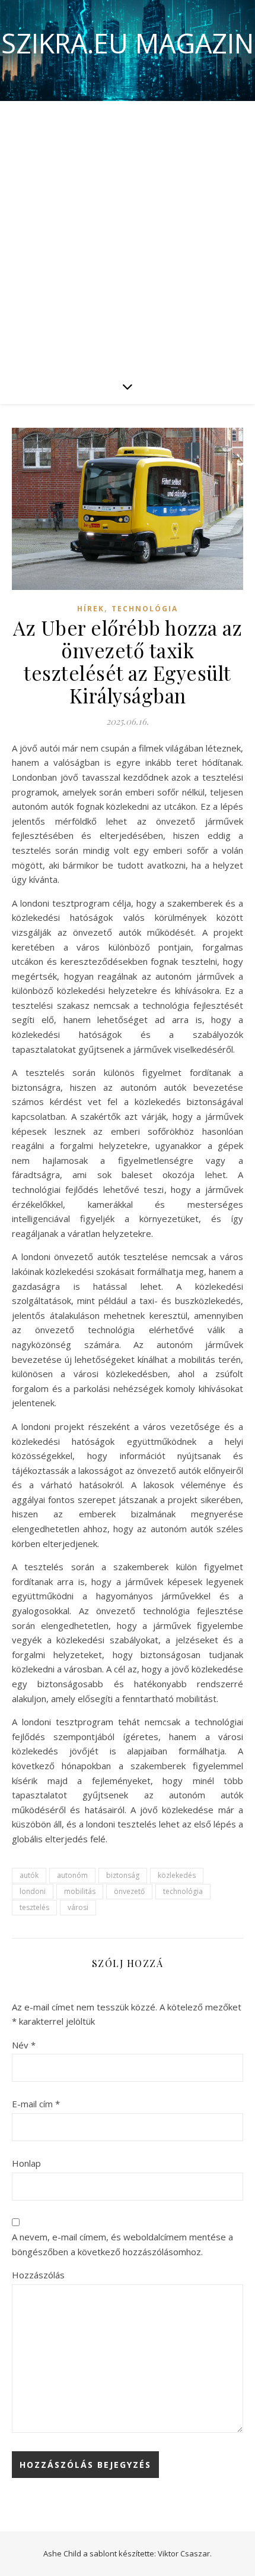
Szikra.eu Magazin (128, 43)
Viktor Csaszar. (185, 2553)
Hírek (91, 609)
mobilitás (80, 1891)
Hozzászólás (38, 2275)
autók (29, 1875)
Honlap (26, 2163)
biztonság (123, 1875)
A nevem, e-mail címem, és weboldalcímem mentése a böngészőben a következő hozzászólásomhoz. (122, 2244)
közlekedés (177, 1875)
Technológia (145, 609)
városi (78, 1907)
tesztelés (34, 1907)
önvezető (129, 1891)
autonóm (72, 1875)
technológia (183, 1891)
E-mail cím (36, 2104)
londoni (33, 1891)
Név (24, 2045)
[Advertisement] (128, 235)
